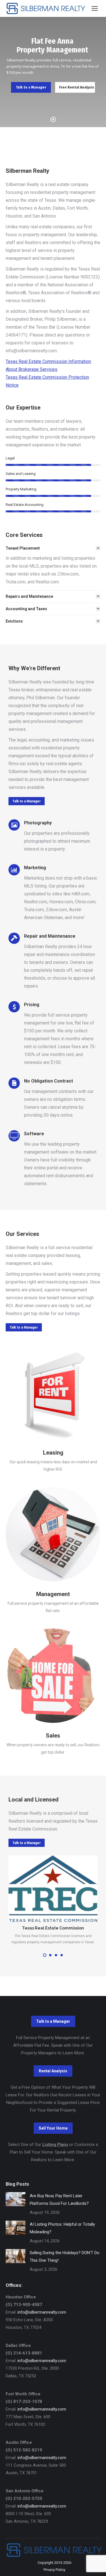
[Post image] (16, 2199)
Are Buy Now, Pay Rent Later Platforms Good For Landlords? (59, 2200)
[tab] (53, 548)
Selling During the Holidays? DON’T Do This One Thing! (65, 2257)
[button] (45, 1955)
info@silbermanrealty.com (42, 2312)
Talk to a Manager (31, 87)
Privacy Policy (54, 2570)
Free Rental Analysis (77, 87)
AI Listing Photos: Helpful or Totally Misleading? (62, 2228)
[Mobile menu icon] (95, 8)
